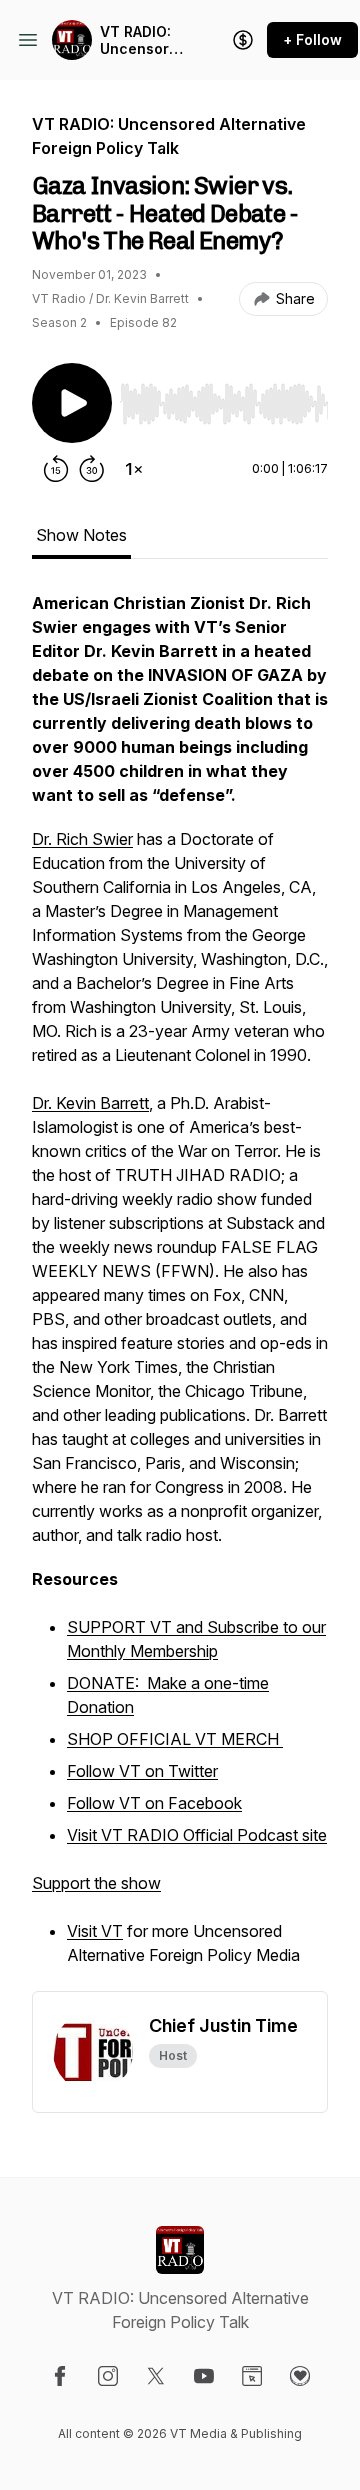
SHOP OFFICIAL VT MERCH (175, 1739)
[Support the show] (243, 40)
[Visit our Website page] (252, 2376)
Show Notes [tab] (81, 535)
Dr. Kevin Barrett (90, 1103)
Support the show (96, 1883)
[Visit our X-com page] (156, 2376)
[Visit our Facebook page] (60, 2376)
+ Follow (312, 39)
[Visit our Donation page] (300, 2376)
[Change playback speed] (134, 469)
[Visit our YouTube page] (204, 2376)
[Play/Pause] (72, 403)
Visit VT (95, 1931)
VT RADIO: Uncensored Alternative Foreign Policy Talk (143, 40)
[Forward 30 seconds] (92, 469)
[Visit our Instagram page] (108, 2376)
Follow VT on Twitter (142, 1771)
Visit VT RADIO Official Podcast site (197, 1835)
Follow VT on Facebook (154, 1803)
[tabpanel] (180, 1291)
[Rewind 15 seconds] (56, 469)
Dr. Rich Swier (82, 839)
